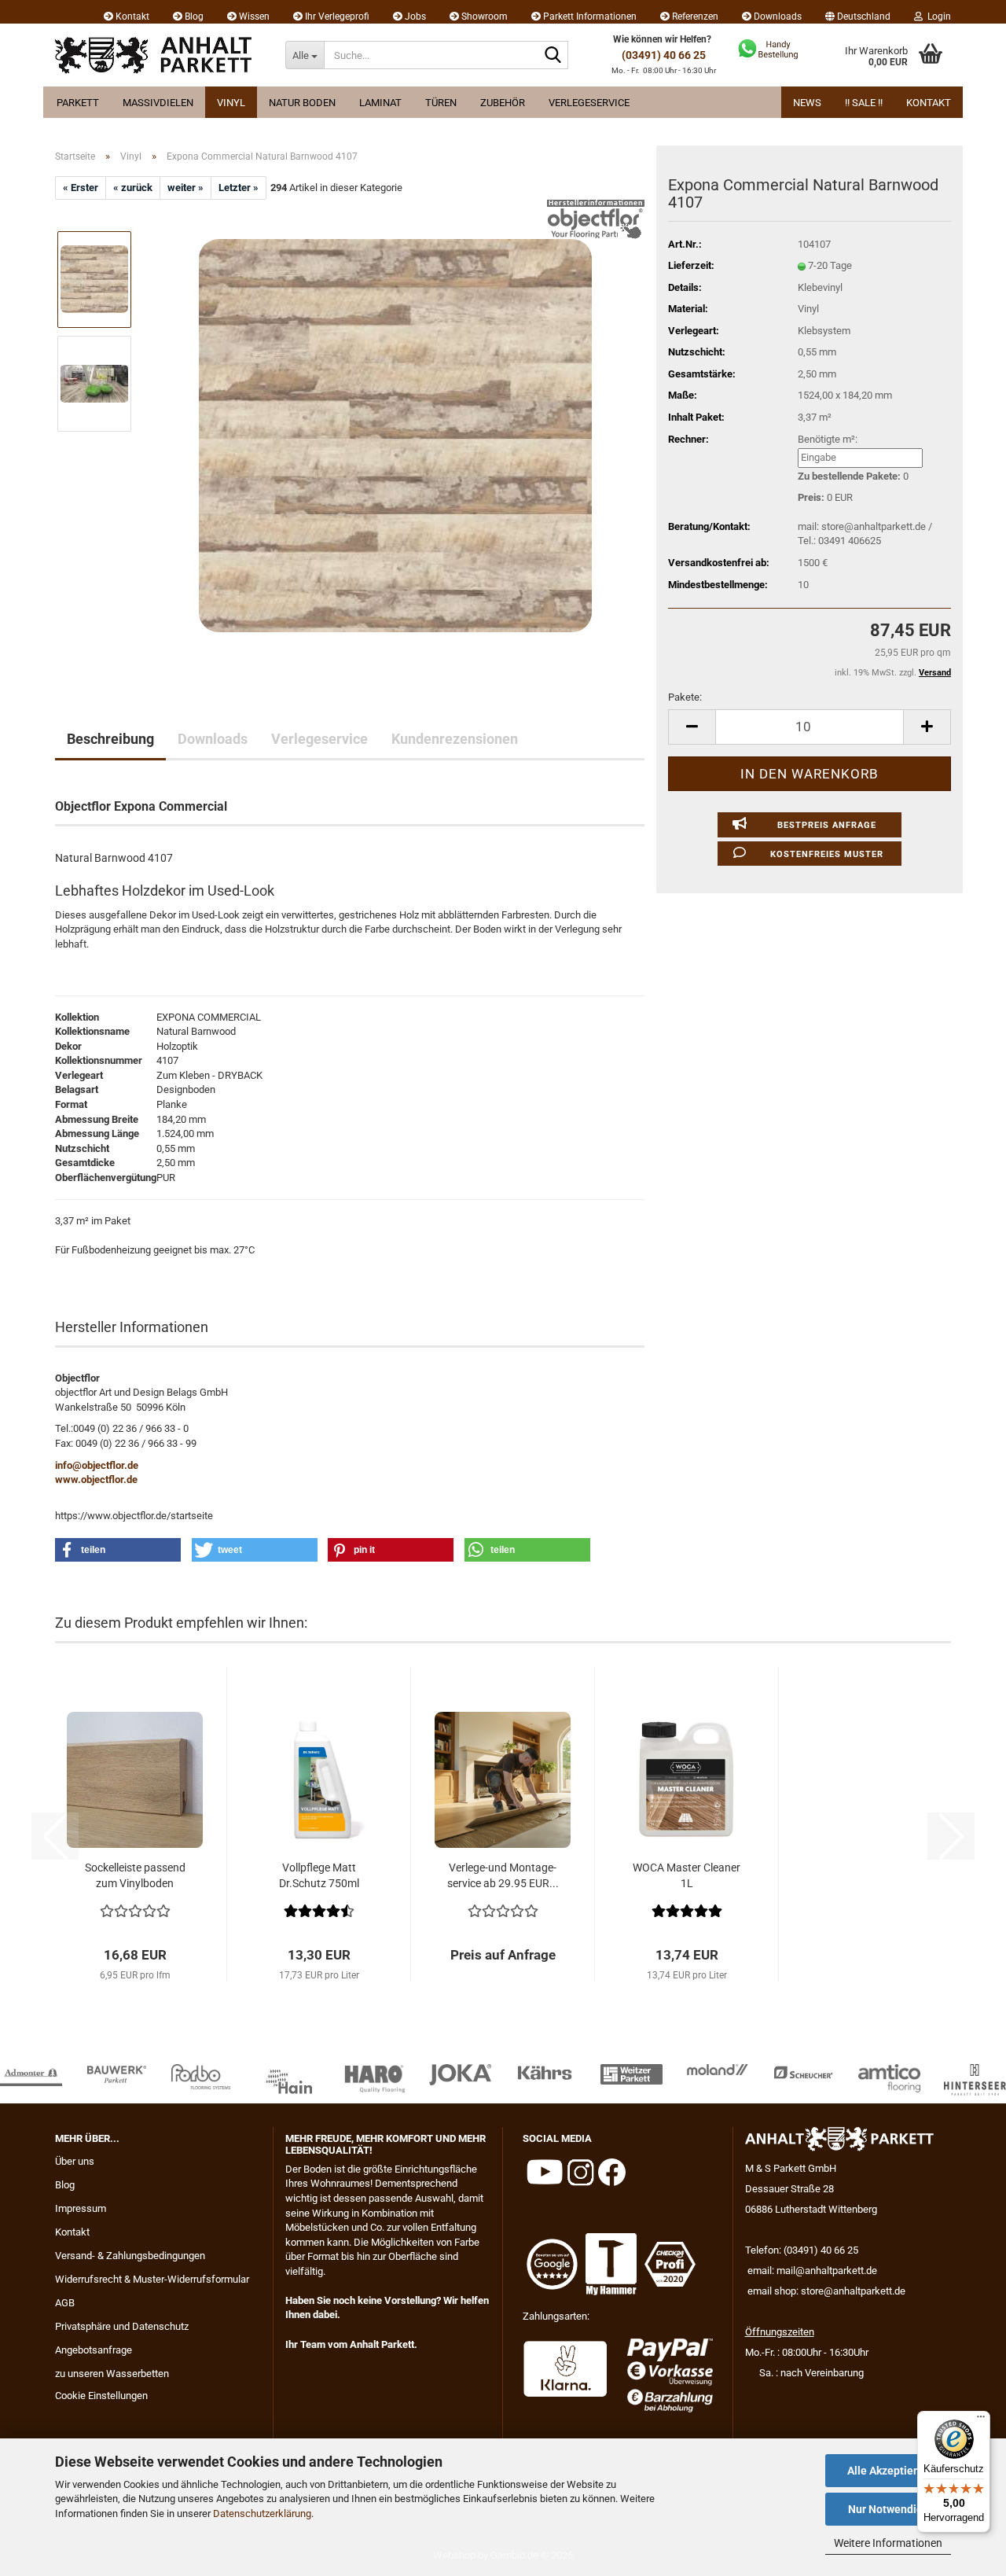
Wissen (253, 17)
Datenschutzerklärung (262, 2513)
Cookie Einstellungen (101, 2396)
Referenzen (694, 17)
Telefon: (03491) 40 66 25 (802, 2250)
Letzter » (239, 188)
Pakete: (685, 697)
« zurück (133, 188)
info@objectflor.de (97, 1465)
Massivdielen (158, 103)
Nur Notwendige (889, 2509)
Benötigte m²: (828, 439)
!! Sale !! (864, 103)
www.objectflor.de (96, 1479)
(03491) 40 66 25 (664, 55)
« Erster (81, 188)
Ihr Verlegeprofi (336, 17)
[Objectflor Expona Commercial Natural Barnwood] (395, 435)
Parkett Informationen (589, 17)
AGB (65, 2303)
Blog (193, 17)
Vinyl (231, 103)
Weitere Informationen (888, 2543)
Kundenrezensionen (455, 739)
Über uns (75, 2161)
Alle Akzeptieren (889, 2471)
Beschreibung (110, 739)
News (807, 103)
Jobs (414, 17)
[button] (858, 12)
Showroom (483, 17)
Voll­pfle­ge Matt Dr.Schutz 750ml (319, 1875)
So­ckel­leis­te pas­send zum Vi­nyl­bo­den (135, 1875)
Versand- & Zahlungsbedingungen (130, 2256)
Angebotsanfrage (94, 2350)
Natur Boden (302, 103)
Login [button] (937, 17)
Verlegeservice (589, 103)
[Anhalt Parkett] (158, 55)
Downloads (777, 17)
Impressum (81, 2208)
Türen (441, 103)
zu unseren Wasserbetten (112, 2374)
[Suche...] (553, 56)
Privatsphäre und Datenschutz (122, 2326)
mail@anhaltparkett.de (827, 2271)
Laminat (380, 103)
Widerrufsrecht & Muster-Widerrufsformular (152, 2279)
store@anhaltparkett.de (853, 2291)
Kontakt (131, 17)
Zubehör (503, 103)
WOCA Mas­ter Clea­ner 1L (687, 1875)
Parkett (78, 103)
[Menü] (981, 2420)
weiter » (185, 188)
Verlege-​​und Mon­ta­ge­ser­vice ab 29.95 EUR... (503, 1875)
